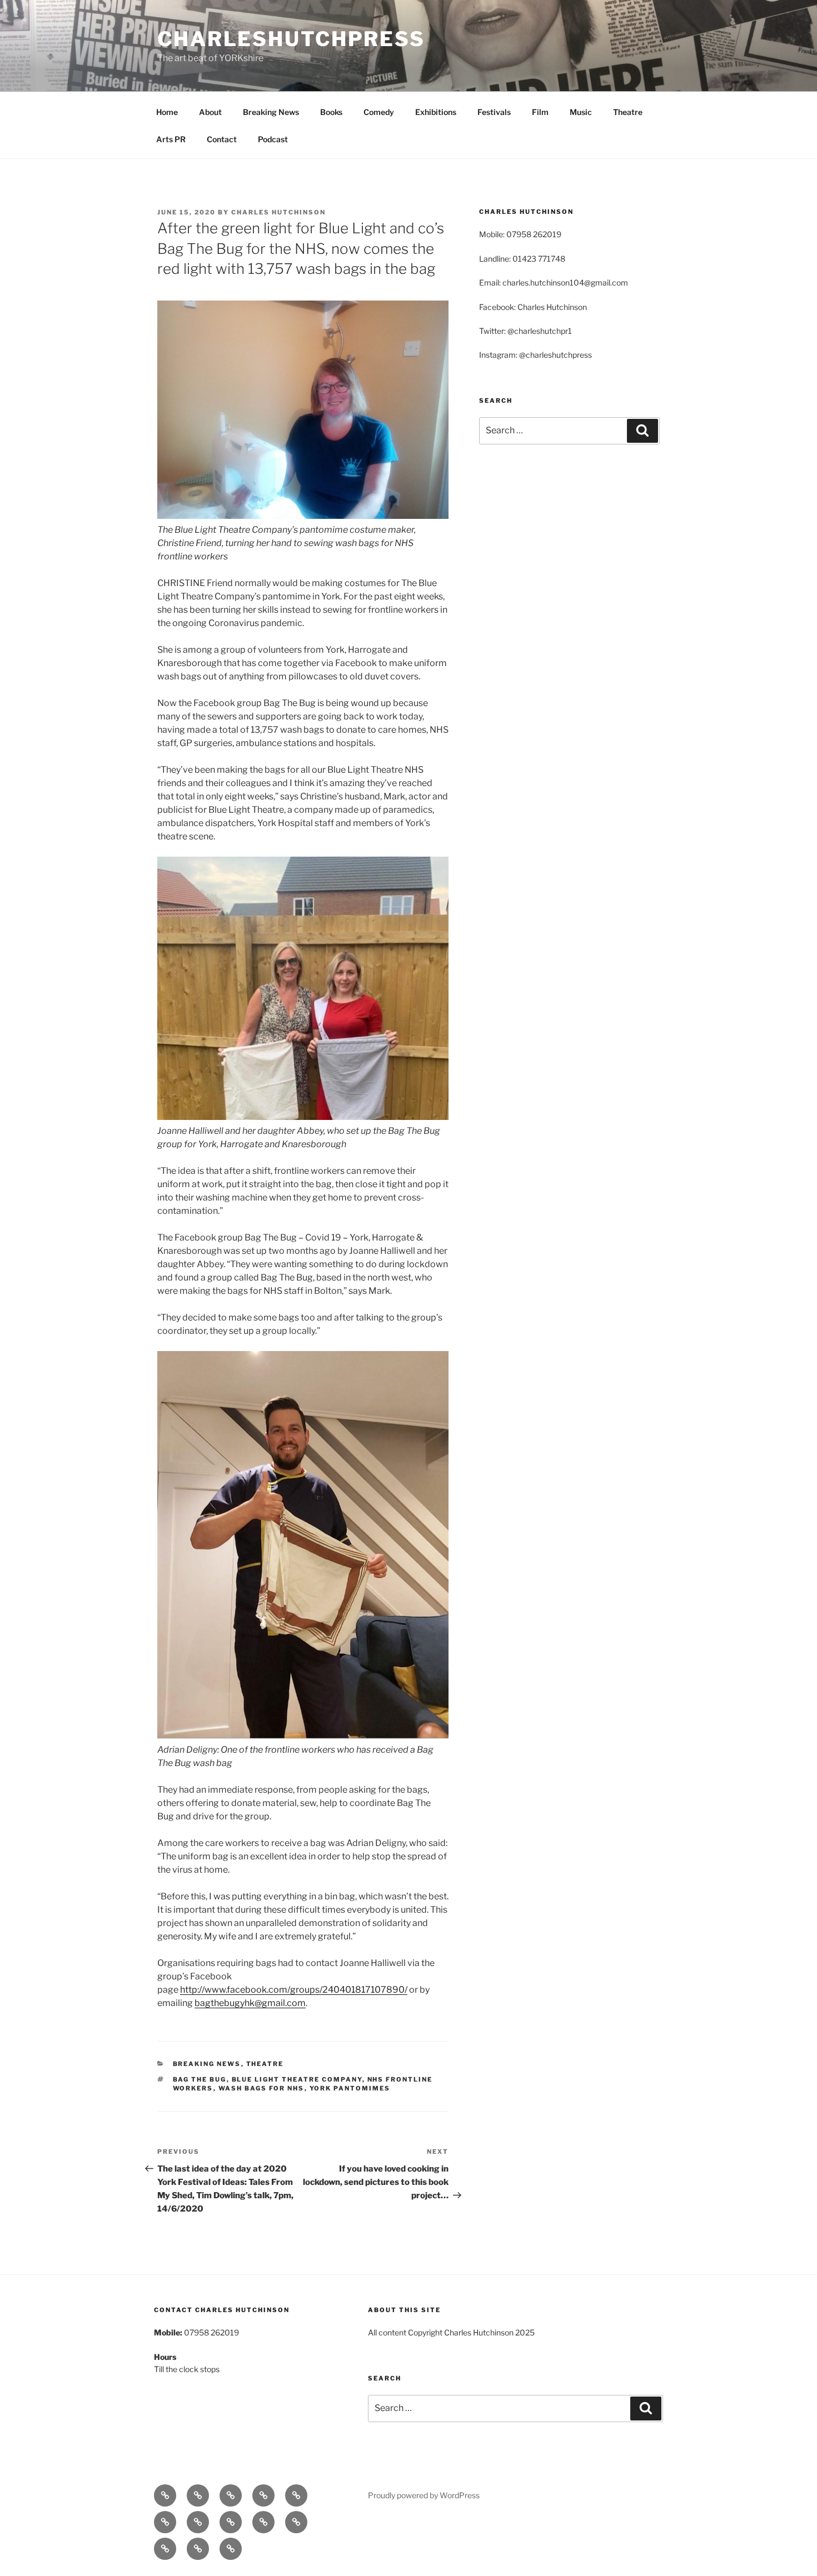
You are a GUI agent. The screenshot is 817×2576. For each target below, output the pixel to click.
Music (581, 112)
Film (540, 112)
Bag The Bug (200, 2079)
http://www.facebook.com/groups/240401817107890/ (294, 1990)
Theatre (628, 112)
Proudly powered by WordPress (424, 2495)
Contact (222, 139)
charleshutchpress (291, 39)
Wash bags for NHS (261, 2088)
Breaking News (271, 112)
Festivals (494, 112)
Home (167, 112)
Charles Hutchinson (278, 212)
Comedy (379, 112)
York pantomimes (350, 2088)
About (210, 112)
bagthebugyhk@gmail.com (250, 2003)
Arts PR (171, 139)
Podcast (273, 139)
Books (331, 112)
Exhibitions (436, 112)
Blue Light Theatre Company (297, 2079)
